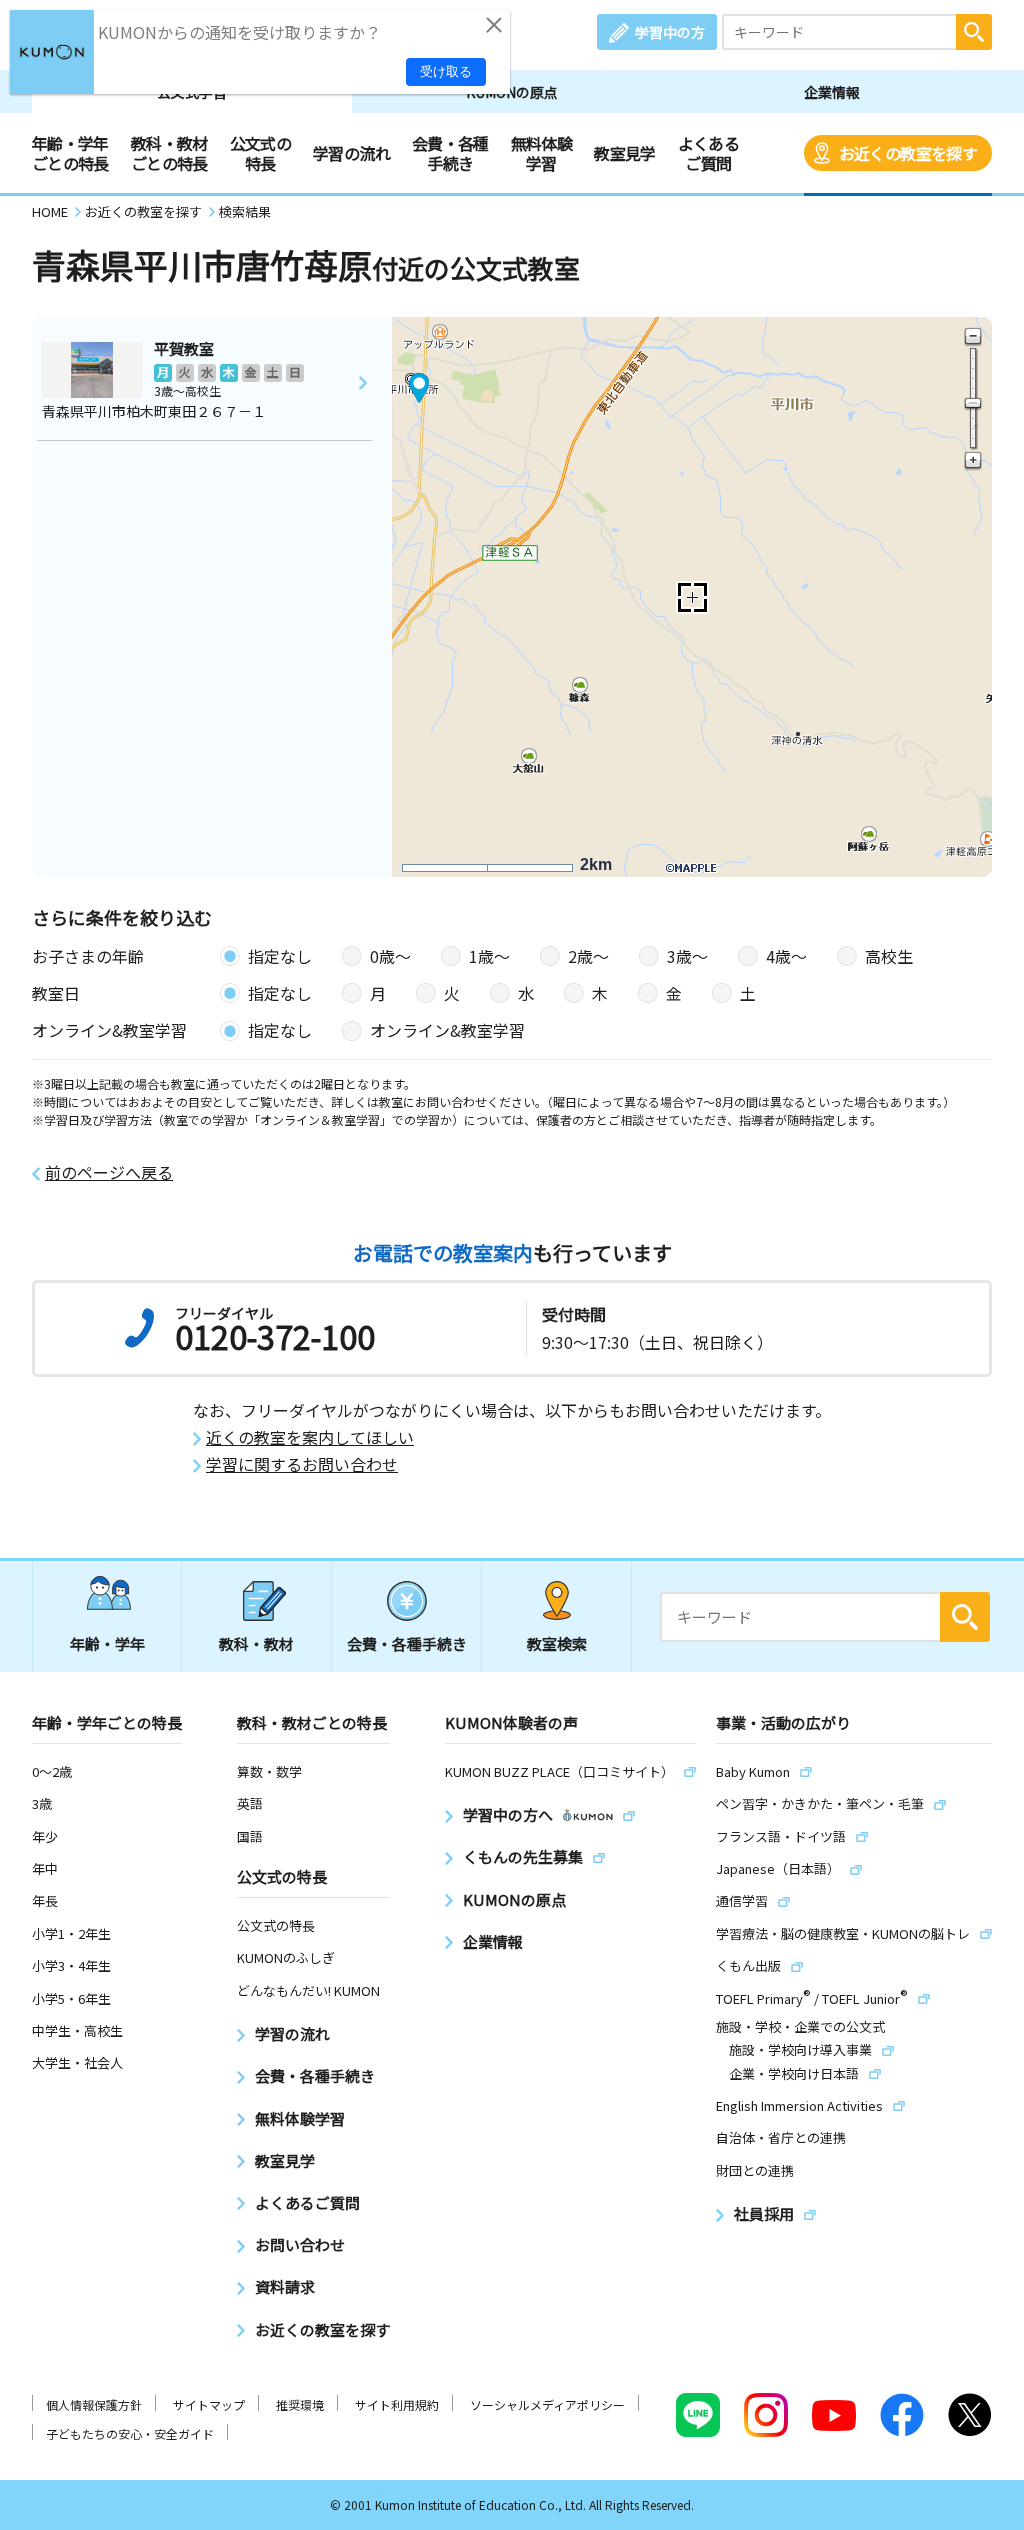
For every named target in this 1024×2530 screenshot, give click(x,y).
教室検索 (557, 1643)
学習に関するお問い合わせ (302, 1464)
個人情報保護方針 (94, 2404)
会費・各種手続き (450, 153)
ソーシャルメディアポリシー (547, 2404)
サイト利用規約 (397, 2404)
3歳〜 (687, 956)
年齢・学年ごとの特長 (70, 153)
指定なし (280, 956)
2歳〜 (588, 956)
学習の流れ (351, 153)
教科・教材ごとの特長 (169, 153)
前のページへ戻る (109, 1172)
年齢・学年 (107, 1643)
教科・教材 (256, 1643)
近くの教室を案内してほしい (310, 1437)
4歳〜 (786, 956)
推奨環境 (300, 2404)
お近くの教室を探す (908, 153)
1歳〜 (489, 956)
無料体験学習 (541, 153)
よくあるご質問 (708, 153)
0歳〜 (390, 956)
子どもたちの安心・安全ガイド (130, 2433)
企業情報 (832, 92)
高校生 (889, 956)
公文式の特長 (260, 153)
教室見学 (624, 153)
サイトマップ (209, 2404)
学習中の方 (670, 32)
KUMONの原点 (512, 92)
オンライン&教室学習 (447, 1030)
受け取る (446, 71)
